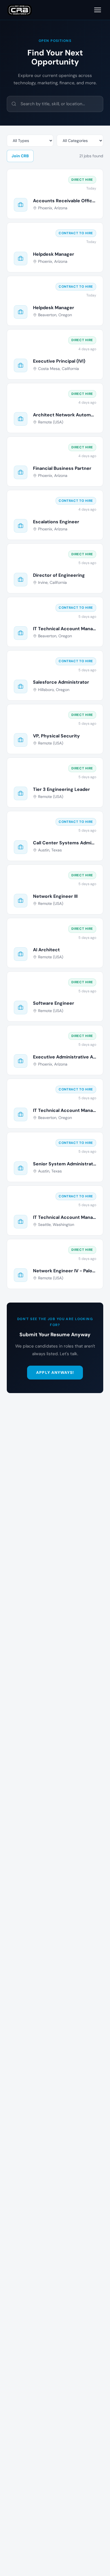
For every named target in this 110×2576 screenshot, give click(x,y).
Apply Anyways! (55, 1372)
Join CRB (20, 156)
